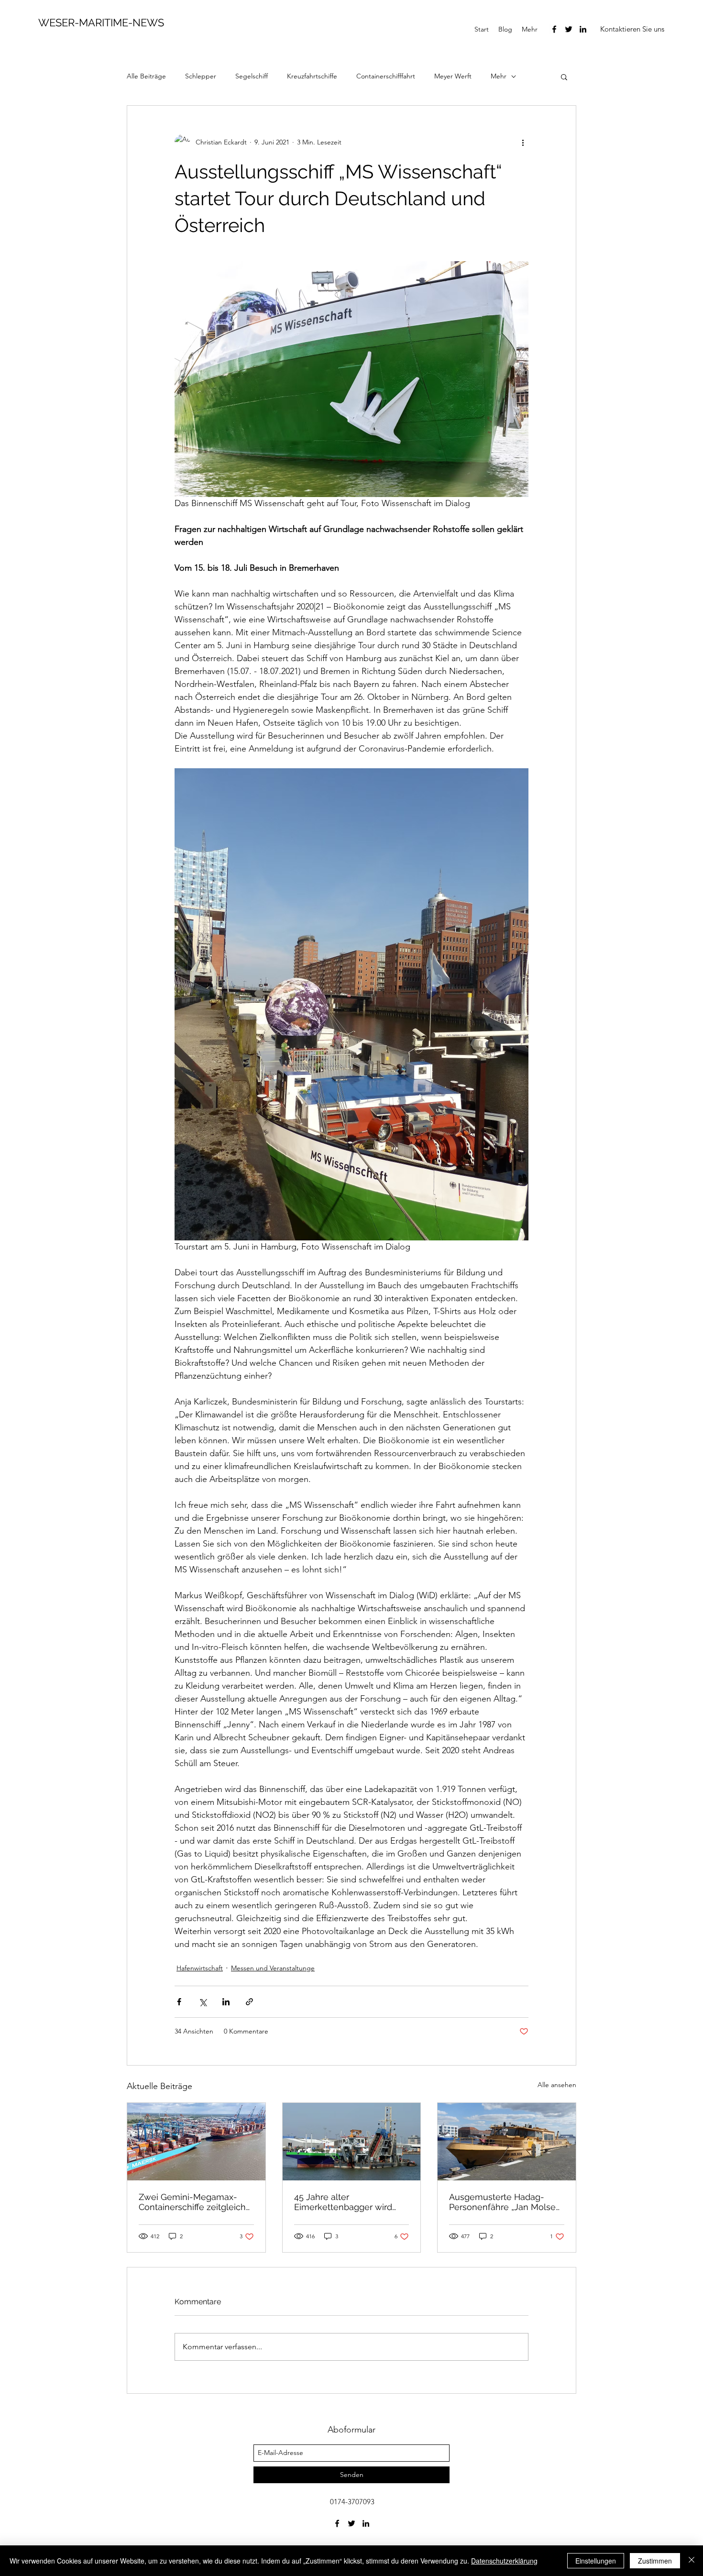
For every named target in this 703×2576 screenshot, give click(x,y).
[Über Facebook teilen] (179, 2002)
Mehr (499, 76)
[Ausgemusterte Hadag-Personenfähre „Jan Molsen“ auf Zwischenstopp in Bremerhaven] (507, 2142)
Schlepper (201, 76)
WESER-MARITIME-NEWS (101, 22)
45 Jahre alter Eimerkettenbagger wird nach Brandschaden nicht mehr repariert (346, 2202)
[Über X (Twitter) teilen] (203, 2002)
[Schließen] (692, 2561)
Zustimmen (655, 2561)
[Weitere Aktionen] (523, 142)
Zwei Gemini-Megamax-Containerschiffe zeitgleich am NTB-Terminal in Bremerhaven (192, 2202)
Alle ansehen (557, 2085)
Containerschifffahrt (386, 76)
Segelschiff (252, 76)
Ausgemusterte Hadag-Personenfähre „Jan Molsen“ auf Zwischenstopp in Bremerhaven (506, 2202)
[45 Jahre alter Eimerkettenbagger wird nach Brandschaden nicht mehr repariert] (352, 2142)
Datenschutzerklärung (504, 2561)
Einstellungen (596, 2561)
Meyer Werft (453, 76)
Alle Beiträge (146, 76)
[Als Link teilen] (249, 2002)
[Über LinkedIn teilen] (226, 2002)
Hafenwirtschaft (200, 1968)
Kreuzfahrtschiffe (312, 76)
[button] (632, 29)
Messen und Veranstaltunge (273, 1968)
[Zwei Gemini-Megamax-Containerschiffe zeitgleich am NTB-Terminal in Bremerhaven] (196, 2142)
